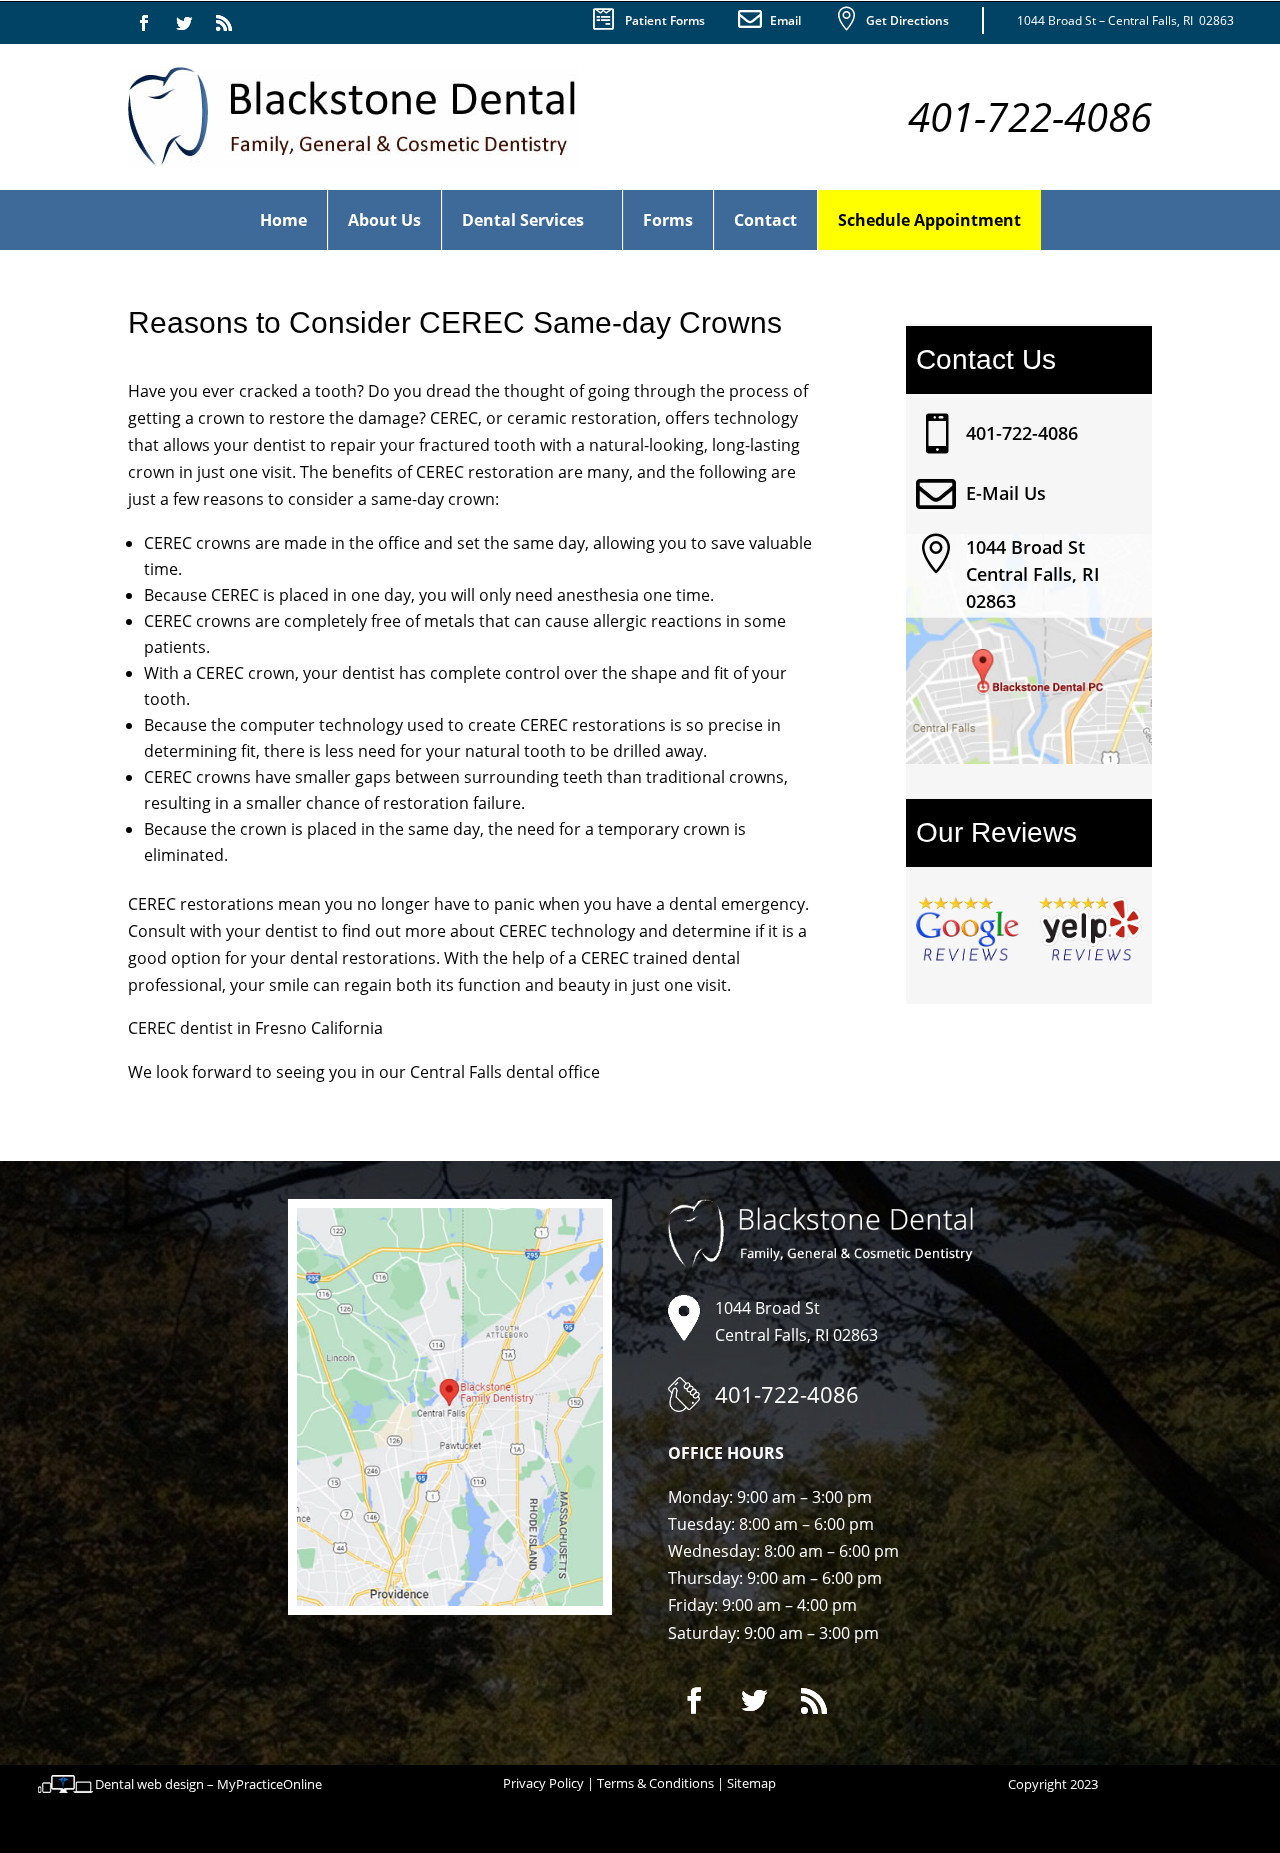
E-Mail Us (1006, 493)
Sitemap (751, 1783)
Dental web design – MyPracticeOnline (208, 1784)
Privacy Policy (543, 1783)
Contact (765, 220)
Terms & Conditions (655, 1783)
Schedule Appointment (929, 220)
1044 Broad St (1025, 547)
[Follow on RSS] (224, 23)
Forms (668, 220)
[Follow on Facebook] (144, 23)
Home (283, 220)
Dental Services (523, 220)
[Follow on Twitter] (184, 23)
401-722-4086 (1022, 433)
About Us (384, 220)
